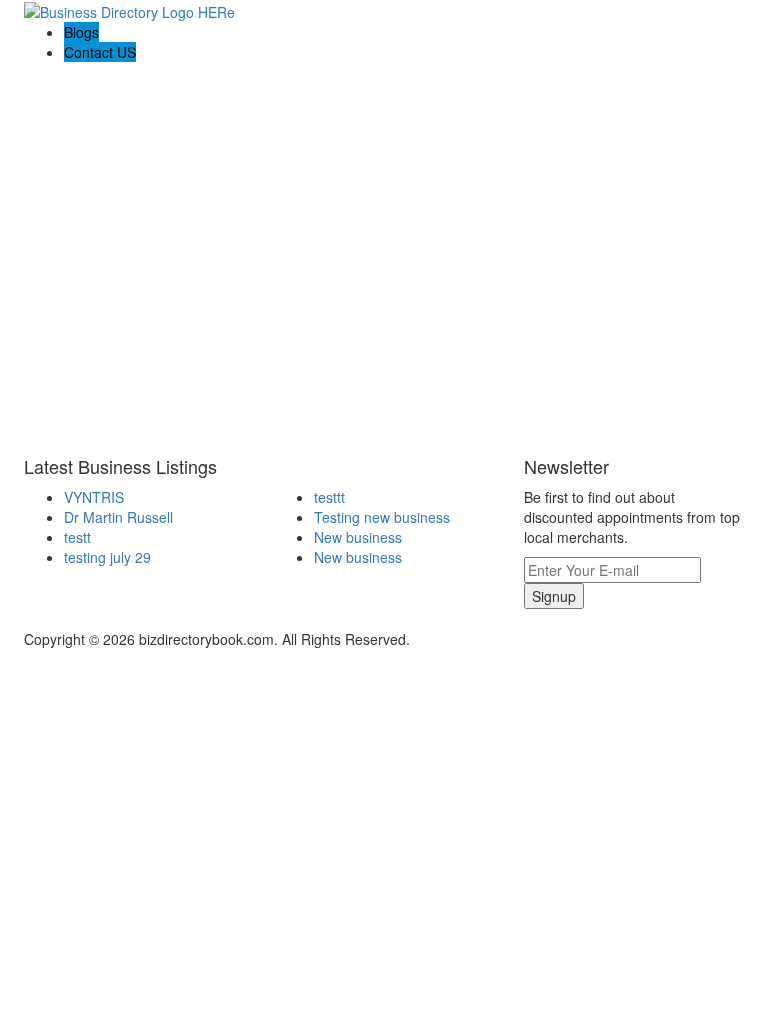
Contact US (100, 52)
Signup (554, 596)
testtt (329, 497)
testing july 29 (107, 557)
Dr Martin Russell (118, 517)
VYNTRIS (94, 497)
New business (358, 537)
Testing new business (382, 517)
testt (77, 537)
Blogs (81, 32)
